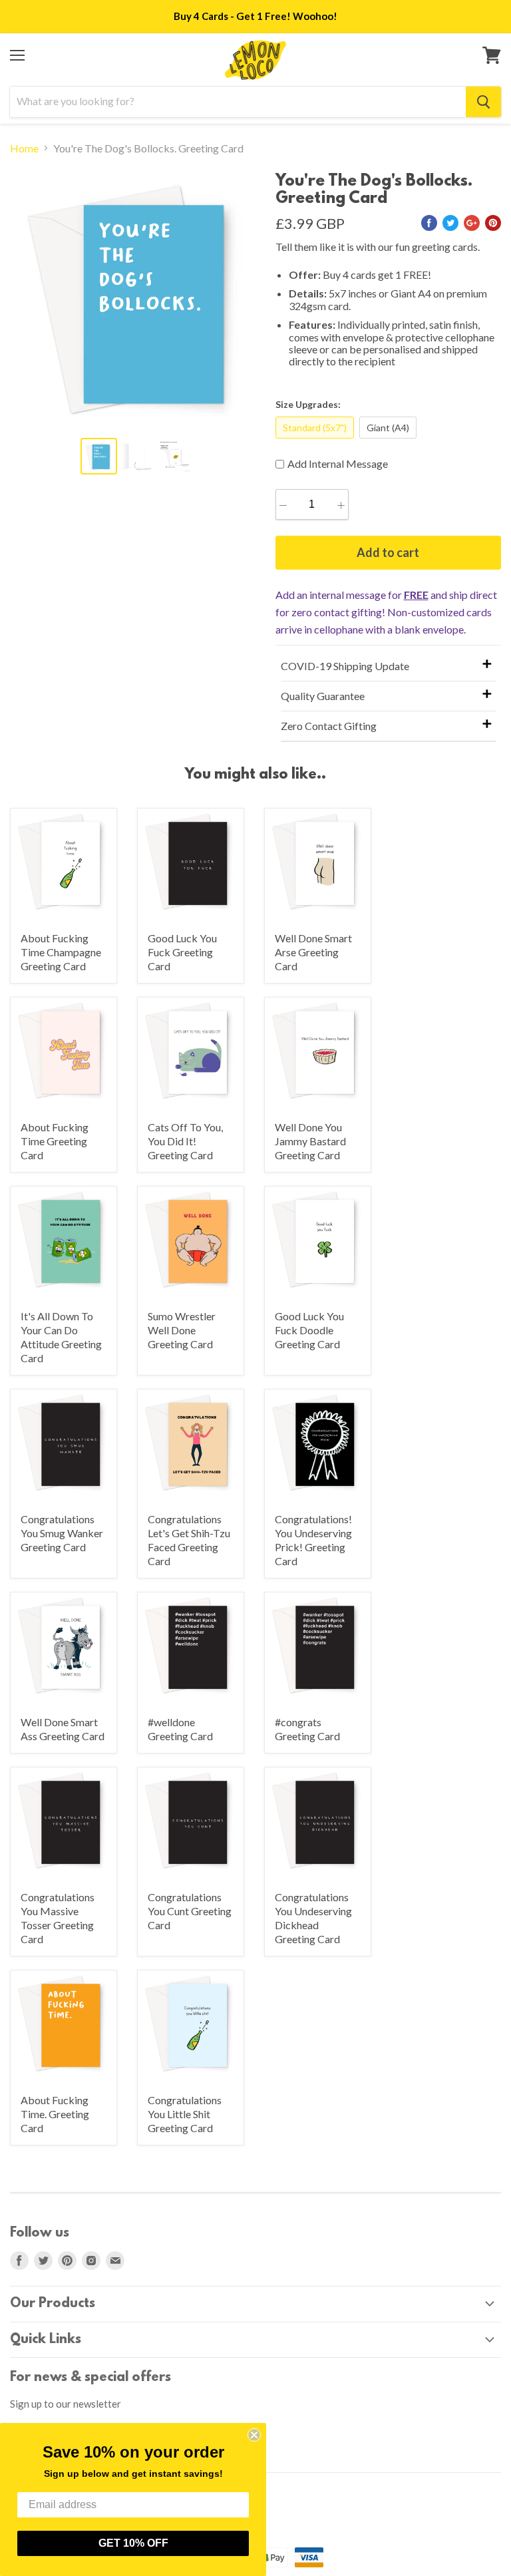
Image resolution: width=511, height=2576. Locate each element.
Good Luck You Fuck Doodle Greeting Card (309, 1330)
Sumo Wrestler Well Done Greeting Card (182, 1330)
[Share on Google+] (472, 223)
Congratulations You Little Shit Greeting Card (185, 2114)
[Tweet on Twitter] (450, 223)
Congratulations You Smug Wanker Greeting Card (62, 1533)
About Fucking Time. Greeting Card (55, 2114)
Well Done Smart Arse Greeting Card (313, 952)
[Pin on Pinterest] (493, 223)
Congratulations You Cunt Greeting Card (190, 1911)
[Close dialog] (254, 2435)
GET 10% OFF (133, 2543)
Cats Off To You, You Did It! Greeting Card (185, 1141)
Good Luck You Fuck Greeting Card (182, 952)
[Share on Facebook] (429, 223)
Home (24, 148)
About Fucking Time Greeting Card (55, 1141)
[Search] (483, 102)
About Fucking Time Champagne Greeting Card (61, 952)
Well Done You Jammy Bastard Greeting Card (310, 1141)
